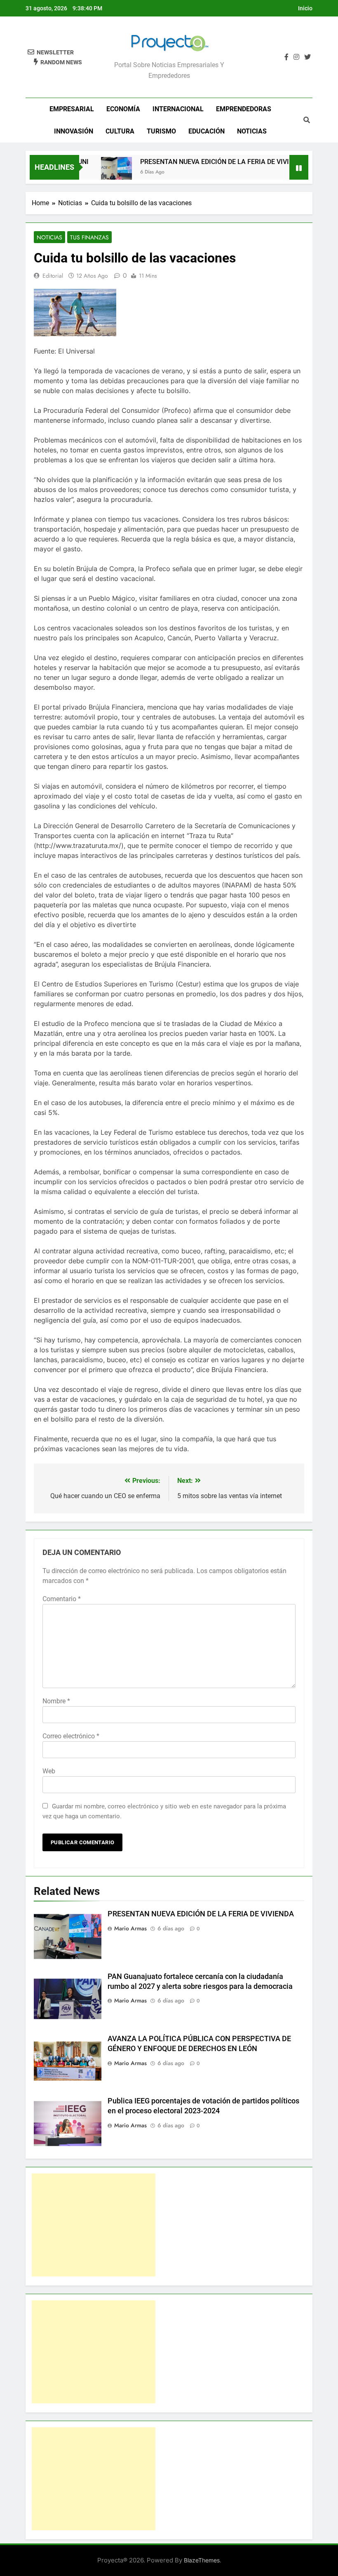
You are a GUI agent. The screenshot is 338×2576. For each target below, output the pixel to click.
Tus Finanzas (89, 237)
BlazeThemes (202, 2560)
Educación (207, 131)
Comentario (62, 1599)
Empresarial (72, 109)
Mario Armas (130, 1928)
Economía (123, 109)
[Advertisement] (94, 2225)
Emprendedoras (244, 109)
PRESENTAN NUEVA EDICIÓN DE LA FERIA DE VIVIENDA (204, 162)
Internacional (178, 109)
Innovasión (74, 131)
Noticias (252, 131)
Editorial (53, 276)
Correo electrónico (71, 1736)
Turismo (161, 131)
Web (49, 1771)
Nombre (56, 1701)
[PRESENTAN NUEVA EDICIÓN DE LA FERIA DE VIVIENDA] (97, 172)
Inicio (305, 8)
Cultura (120, 131)
